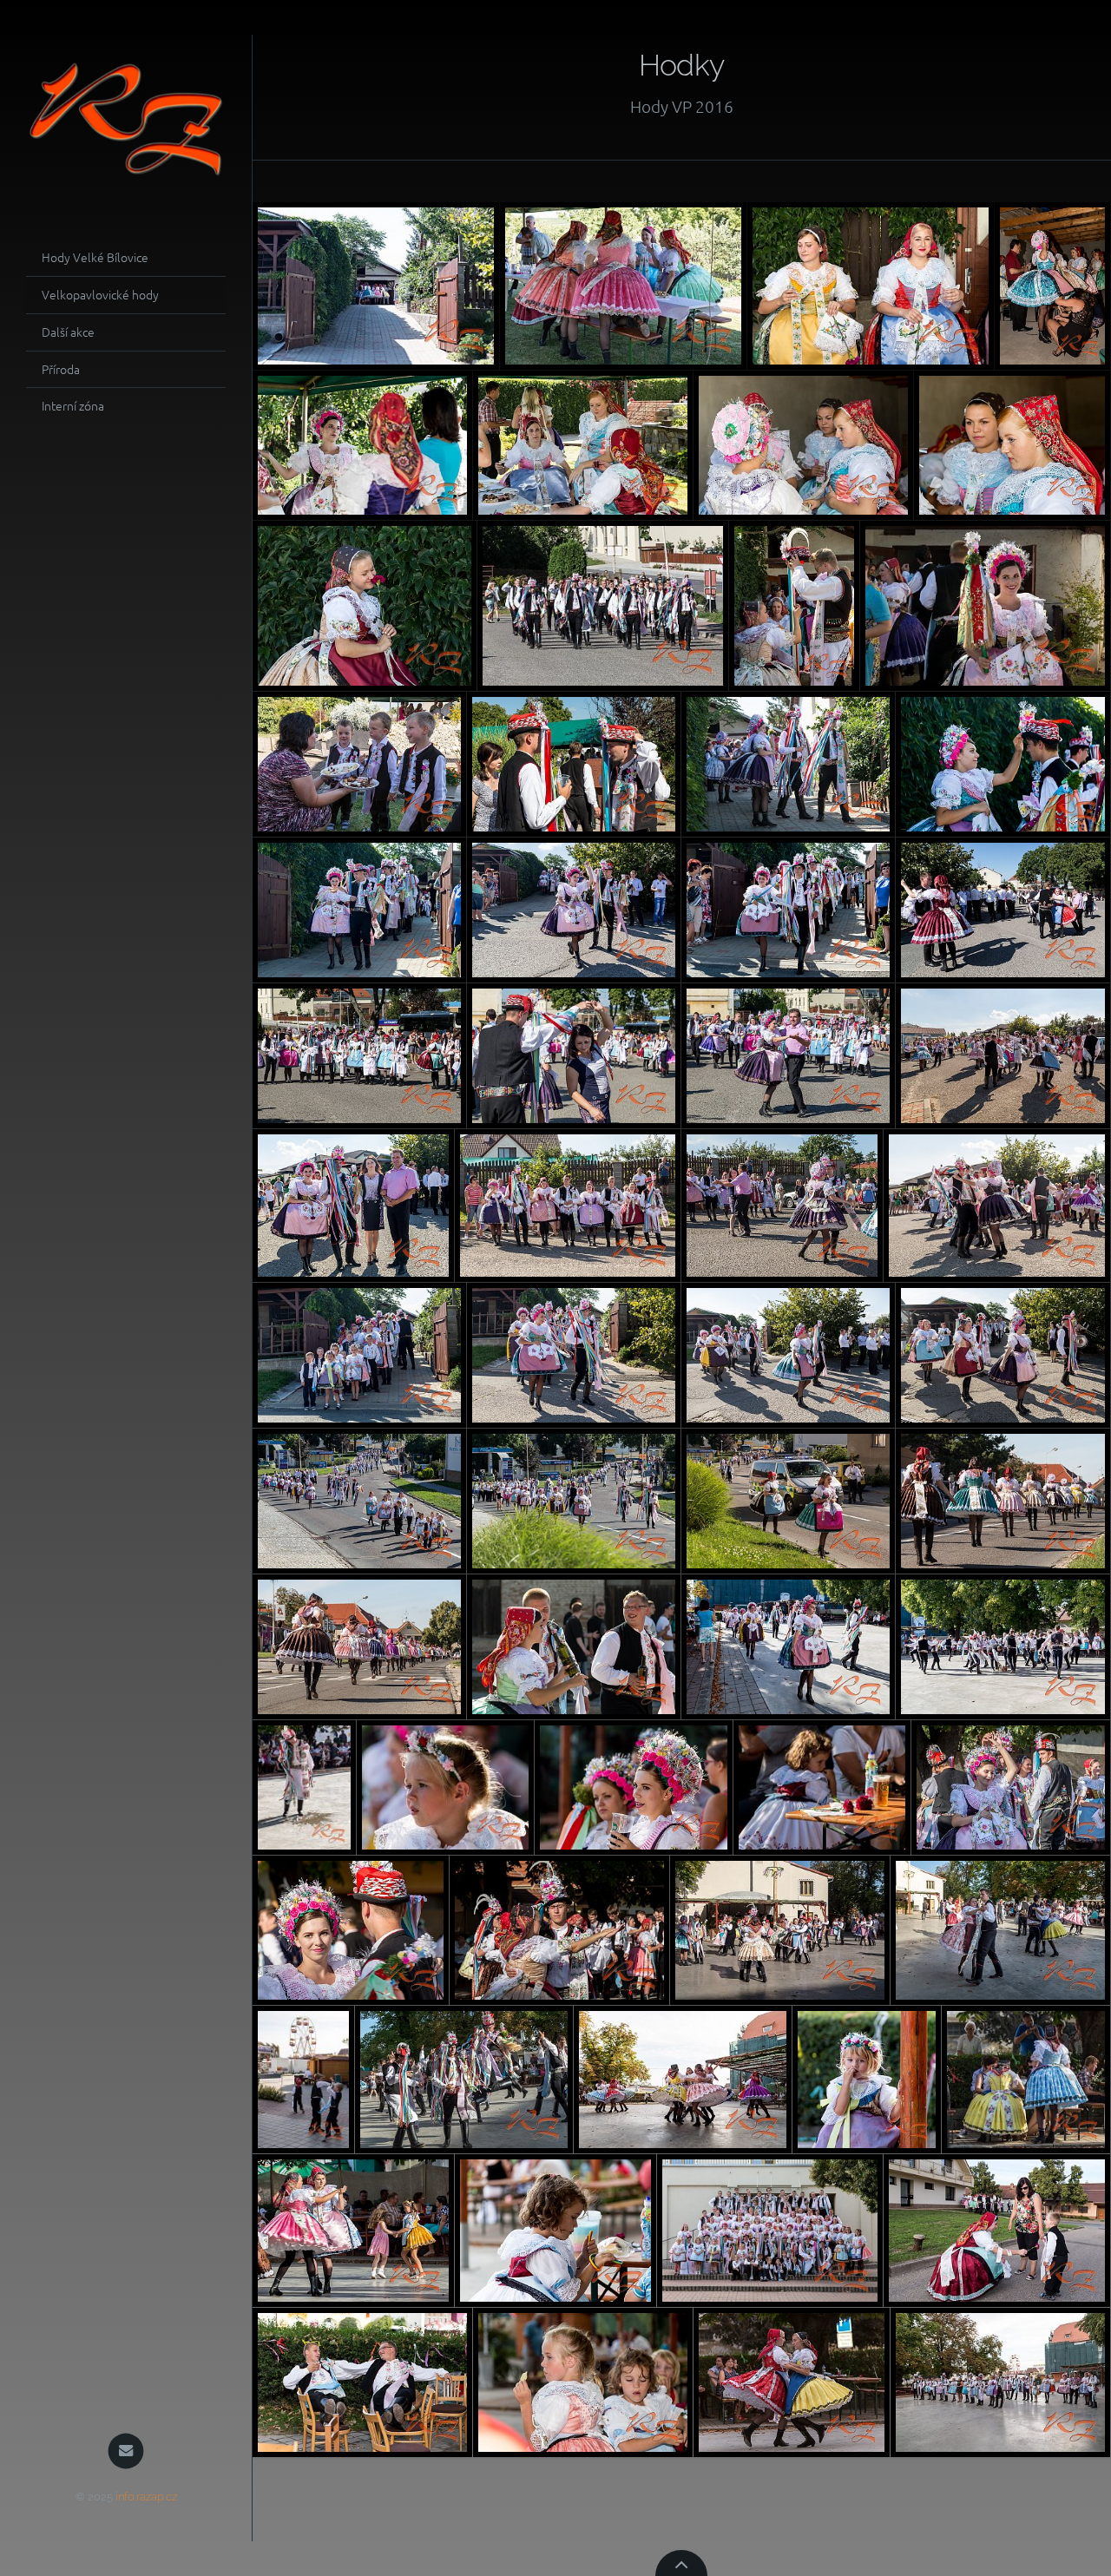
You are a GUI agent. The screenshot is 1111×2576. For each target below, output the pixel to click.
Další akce (68, 332)
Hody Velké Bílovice (95, 257)
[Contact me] (126, 2451)
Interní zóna (73, 405)
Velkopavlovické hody (100, 294)
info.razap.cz (146, 2497)
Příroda (61, 369)
